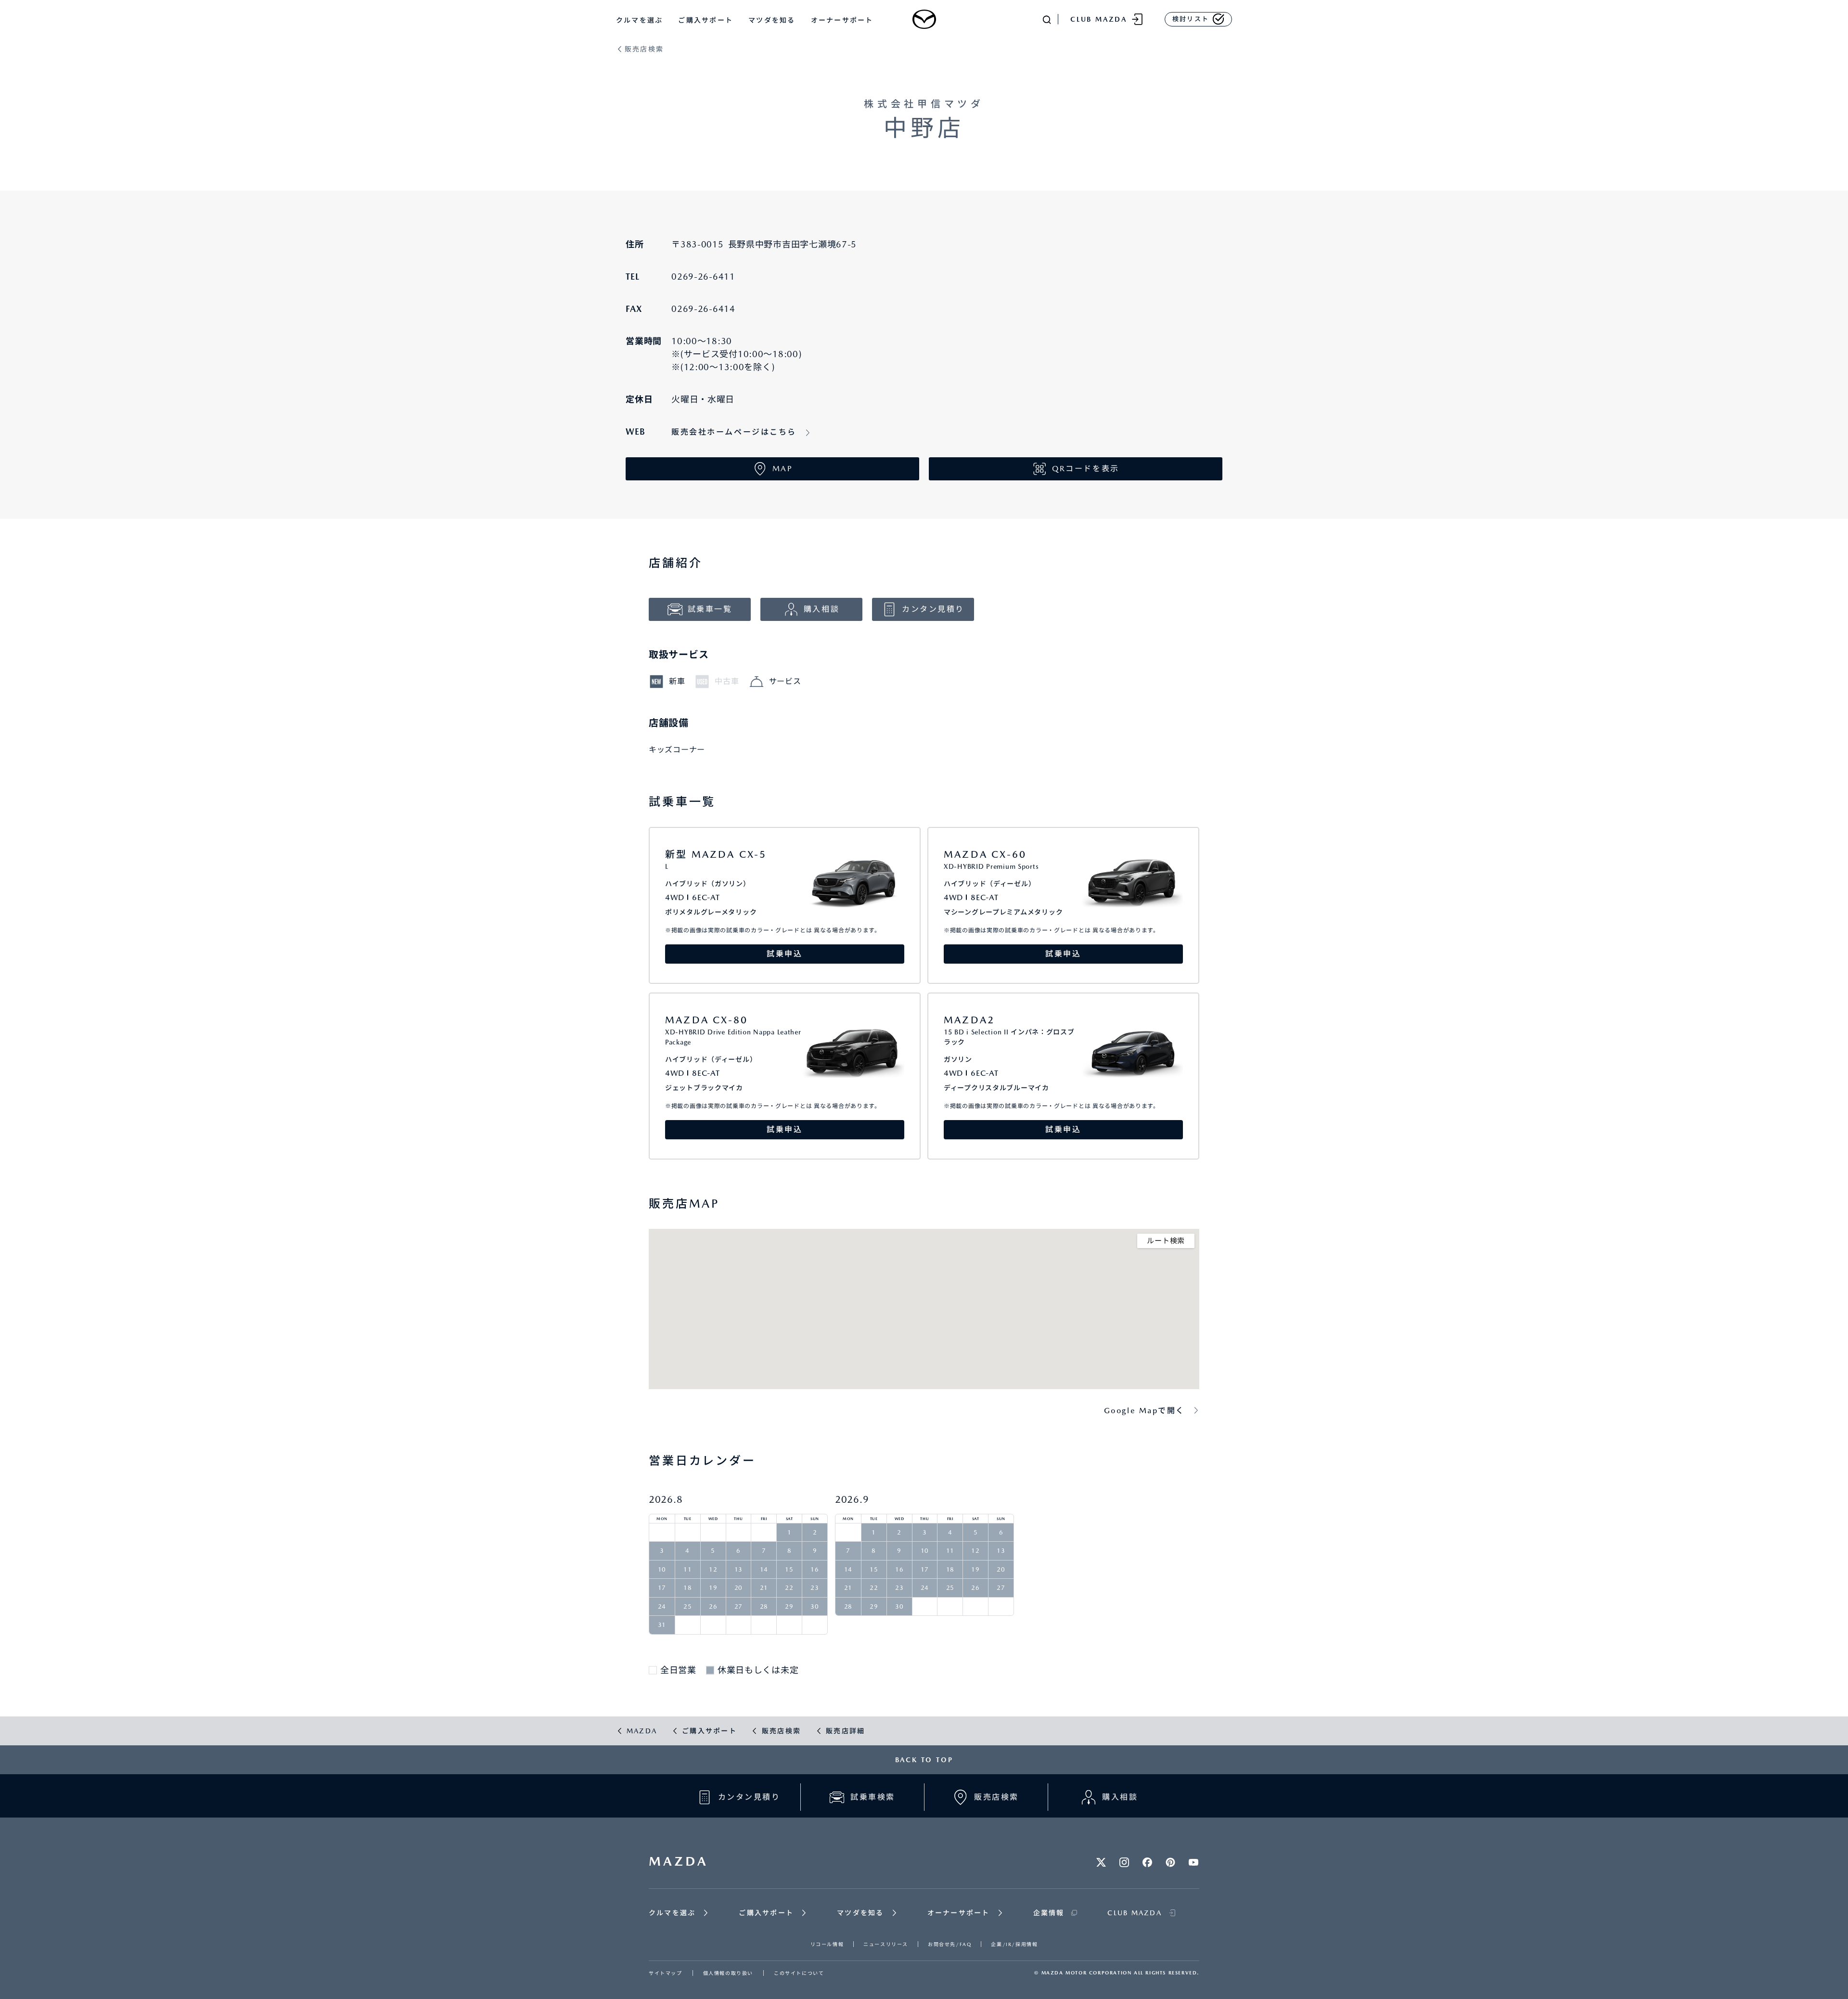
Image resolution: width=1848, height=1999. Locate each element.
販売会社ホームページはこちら (734, 432)
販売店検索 (644, 49)
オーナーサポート (842, 20)
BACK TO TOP (924, 1760)
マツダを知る (772, 20)
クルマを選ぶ (639, 20)
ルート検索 (1166, 1241)
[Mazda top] (924, 19)
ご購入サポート (706, 20)
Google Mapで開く (1144, 1411)
